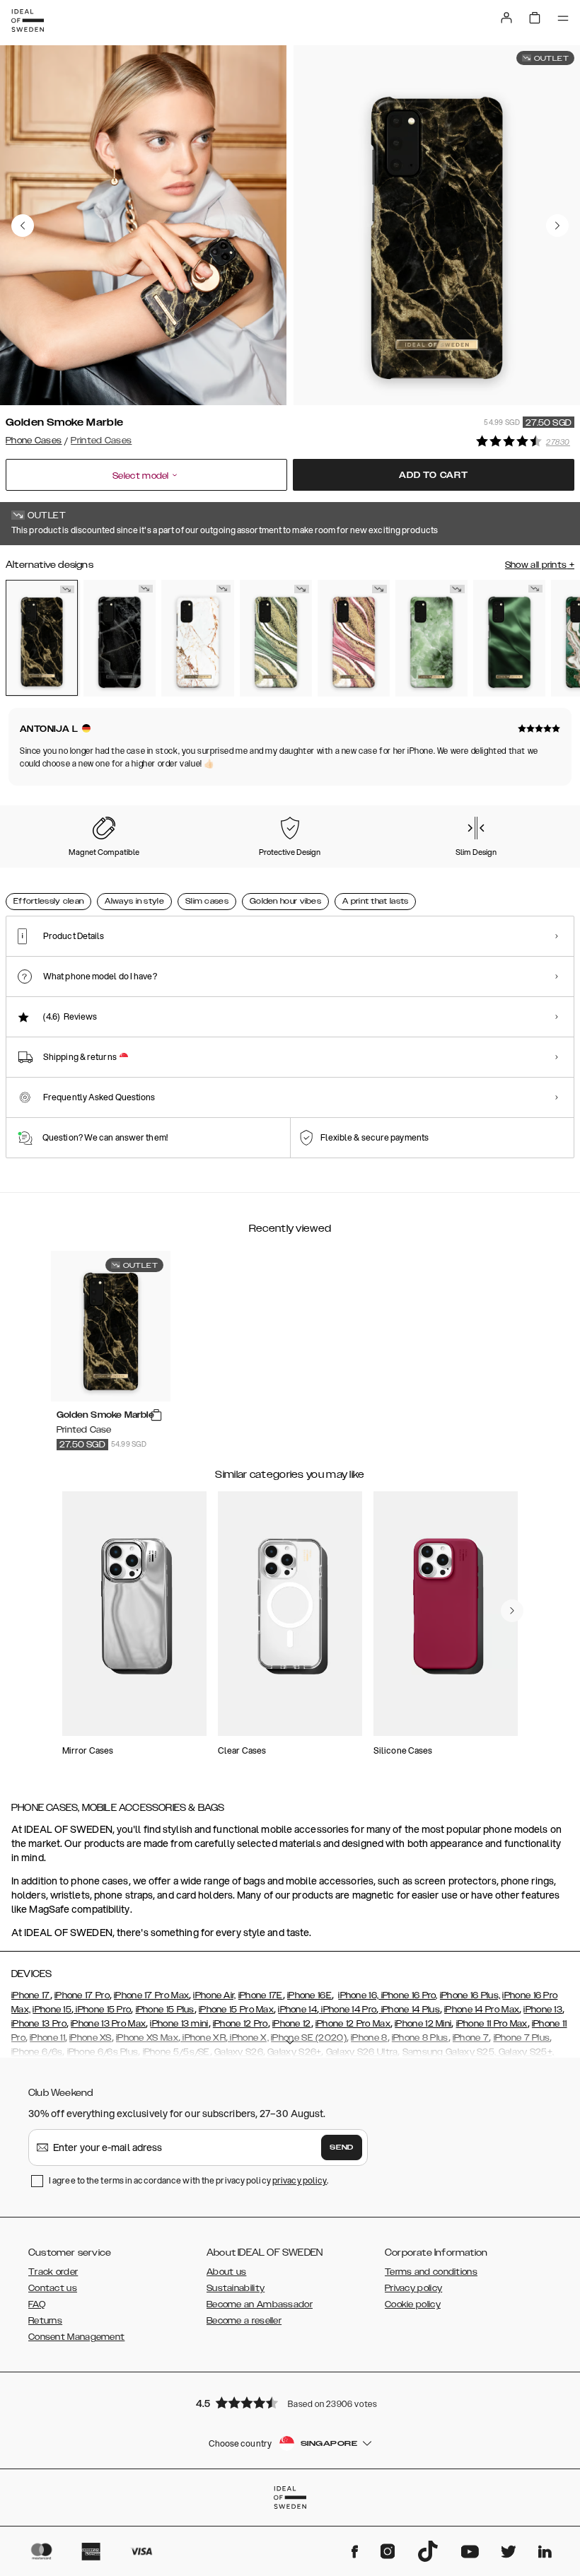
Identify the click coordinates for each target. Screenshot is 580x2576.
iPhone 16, (358, 1995)
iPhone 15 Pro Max (236, 2010)
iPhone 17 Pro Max (151, 1995)
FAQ (37, 2304)
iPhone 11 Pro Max (492, 2024)
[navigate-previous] (512, 1611)
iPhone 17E (261, 1995)
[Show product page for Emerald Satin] (509, 638)
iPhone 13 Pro (39, 2024)
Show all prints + (540, 565)
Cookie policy (413, 2304)
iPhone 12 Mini (423, 2024)
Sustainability (236, 2288)
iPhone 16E (309, 1995)
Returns (45, 2321)
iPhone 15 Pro (102, 2010)
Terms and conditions (431, 2272)
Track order (53, 2272)
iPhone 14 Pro (348, 2010)
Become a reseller (244, 2321)
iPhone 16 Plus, (470, 1995)
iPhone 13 (543, 2010)
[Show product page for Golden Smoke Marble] (42, 638)
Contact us (53, 2288)
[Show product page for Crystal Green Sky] (431, 638)
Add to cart (434, 475)
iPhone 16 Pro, (408, 1995)
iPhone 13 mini (179, 2024)
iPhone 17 (31, 1995)
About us (226, 2272)
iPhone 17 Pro (82, 1995)
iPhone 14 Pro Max (482, 2010)
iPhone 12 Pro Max (353, 2024)
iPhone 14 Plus (409, 2010)
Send (342, 2147)
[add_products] (156, 1416)
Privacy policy (413, 2288)
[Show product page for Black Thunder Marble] (120, 638)
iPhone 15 (52, 2010)
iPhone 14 (297, 2010)
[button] (290, 2402)
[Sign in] (506, 18)
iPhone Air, (214, 1995)
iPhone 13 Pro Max (108, 2024)
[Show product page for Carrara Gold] (197, 638)
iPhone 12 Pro (240, 2024)
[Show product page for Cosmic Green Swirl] (276, 638)
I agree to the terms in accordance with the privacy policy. (188, 2180)
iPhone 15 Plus (165, 2010)
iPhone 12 (292, 2024)
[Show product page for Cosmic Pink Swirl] (354, 638)
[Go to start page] (28, 21)
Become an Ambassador (260, 2304)
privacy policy (300, 2180)
